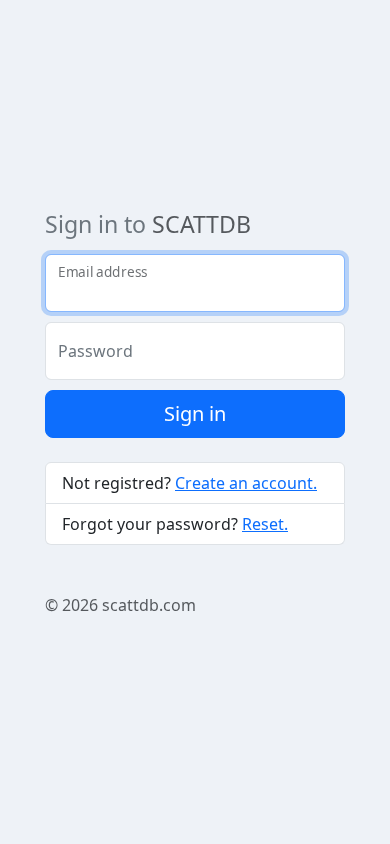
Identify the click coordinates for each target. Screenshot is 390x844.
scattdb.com (149, 605)
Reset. (265, 524)
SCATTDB (201, 224)
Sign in (195, 413)
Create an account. (246, 483)
